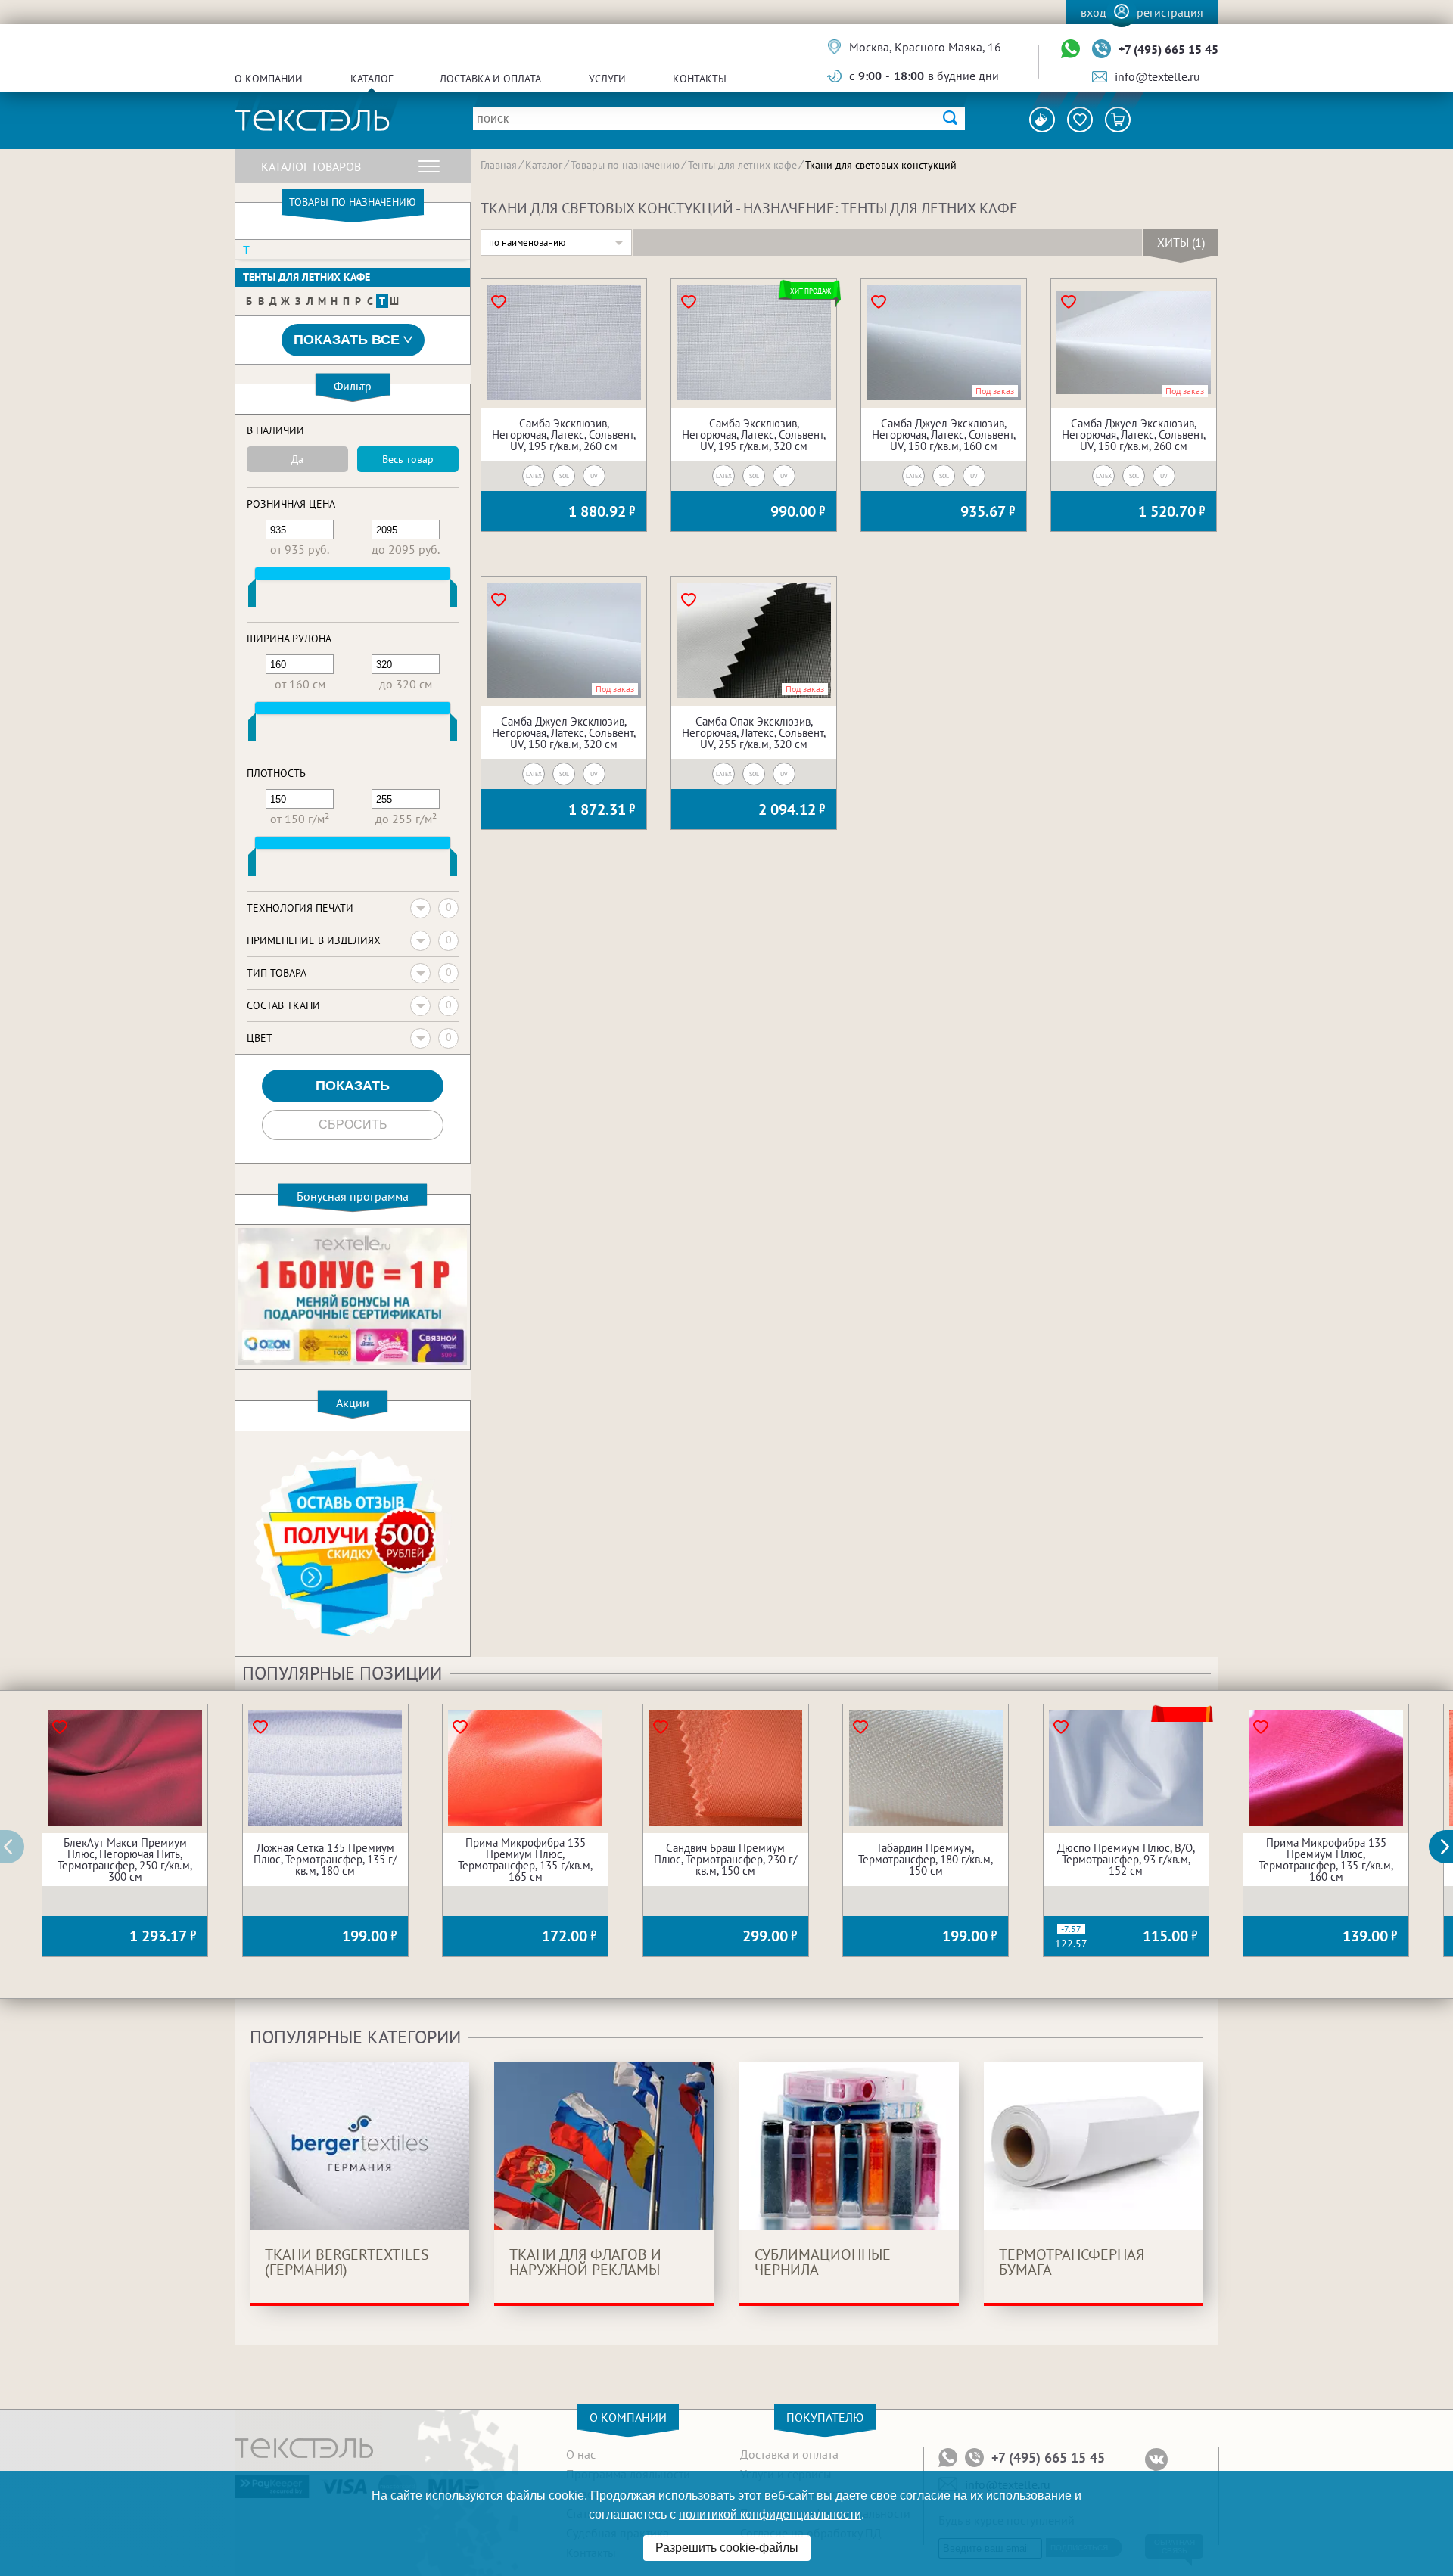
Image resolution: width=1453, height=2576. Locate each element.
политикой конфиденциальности (770, 2514)
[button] (1449, 1847)
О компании (269, 79)
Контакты (700, 79)
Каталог (372, 79)
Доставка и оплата (490, 79)
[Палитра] (1042, 120)
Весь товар (408, 459)
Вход (1094, 12)
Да (297, 459)
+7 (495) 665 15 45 (1168, 49)
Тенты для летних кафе (306, 277)
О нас (581, 2454)
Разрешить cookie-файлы (727, 2548)
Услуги (607, 79)
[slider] (252, 596)
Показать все (347, 340)
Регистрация (1170, 12)
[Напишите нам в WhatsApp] (1070, 50)
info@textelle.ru (1157, 76)
